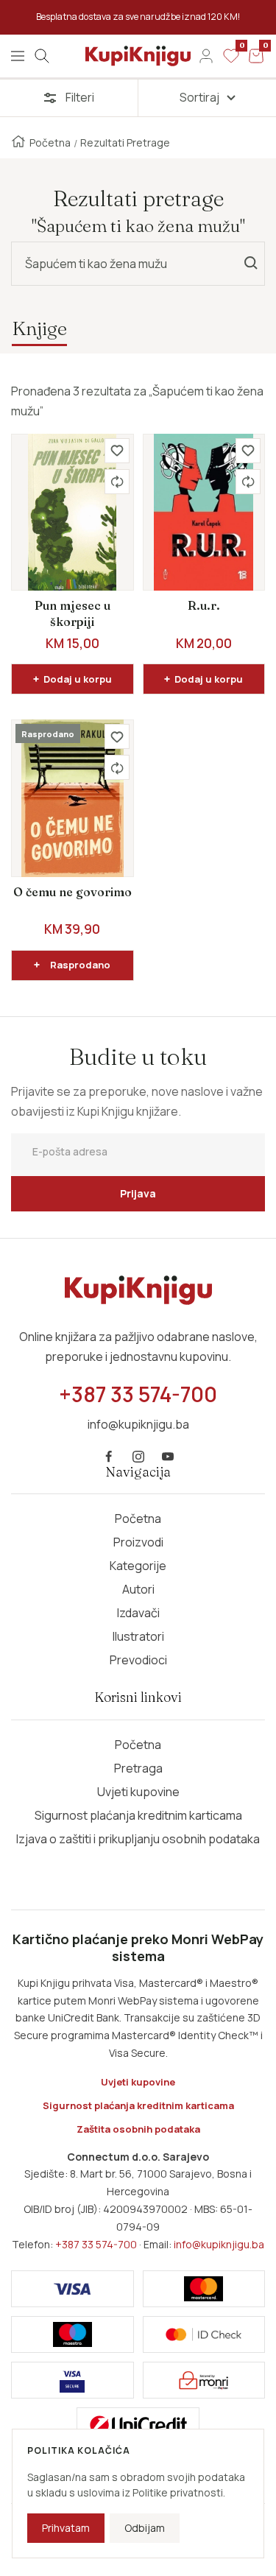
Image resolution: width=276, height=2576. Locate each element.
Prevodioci (138, 1660)
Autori (138, 1589)
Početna (50, 142)
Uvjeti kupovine (138, 1792)
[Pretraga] (42, 56)
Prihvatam (66, 2528)
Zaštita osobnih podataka (138, 2129)
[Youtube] (168, 1457)
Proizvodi (138, 1542)
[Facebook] (109, 1457)
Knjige (39, 328)
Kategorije (138, 1566)
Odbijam (145, 2528)
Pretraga (138, 1768)
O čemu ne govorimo (72, 892)
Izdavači (138, 1613)
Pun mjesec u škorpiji (72, 613)
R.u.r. (204, 605)
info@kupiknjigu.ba (219, 2244)
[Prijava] (206, 56)
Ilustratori (138, 1636)
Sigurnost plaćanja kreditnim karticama (138, 1815)
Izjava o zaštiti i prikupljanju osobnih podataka (138, 1839)
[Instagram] (138, 1457)
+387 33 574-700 (96, 2244)
